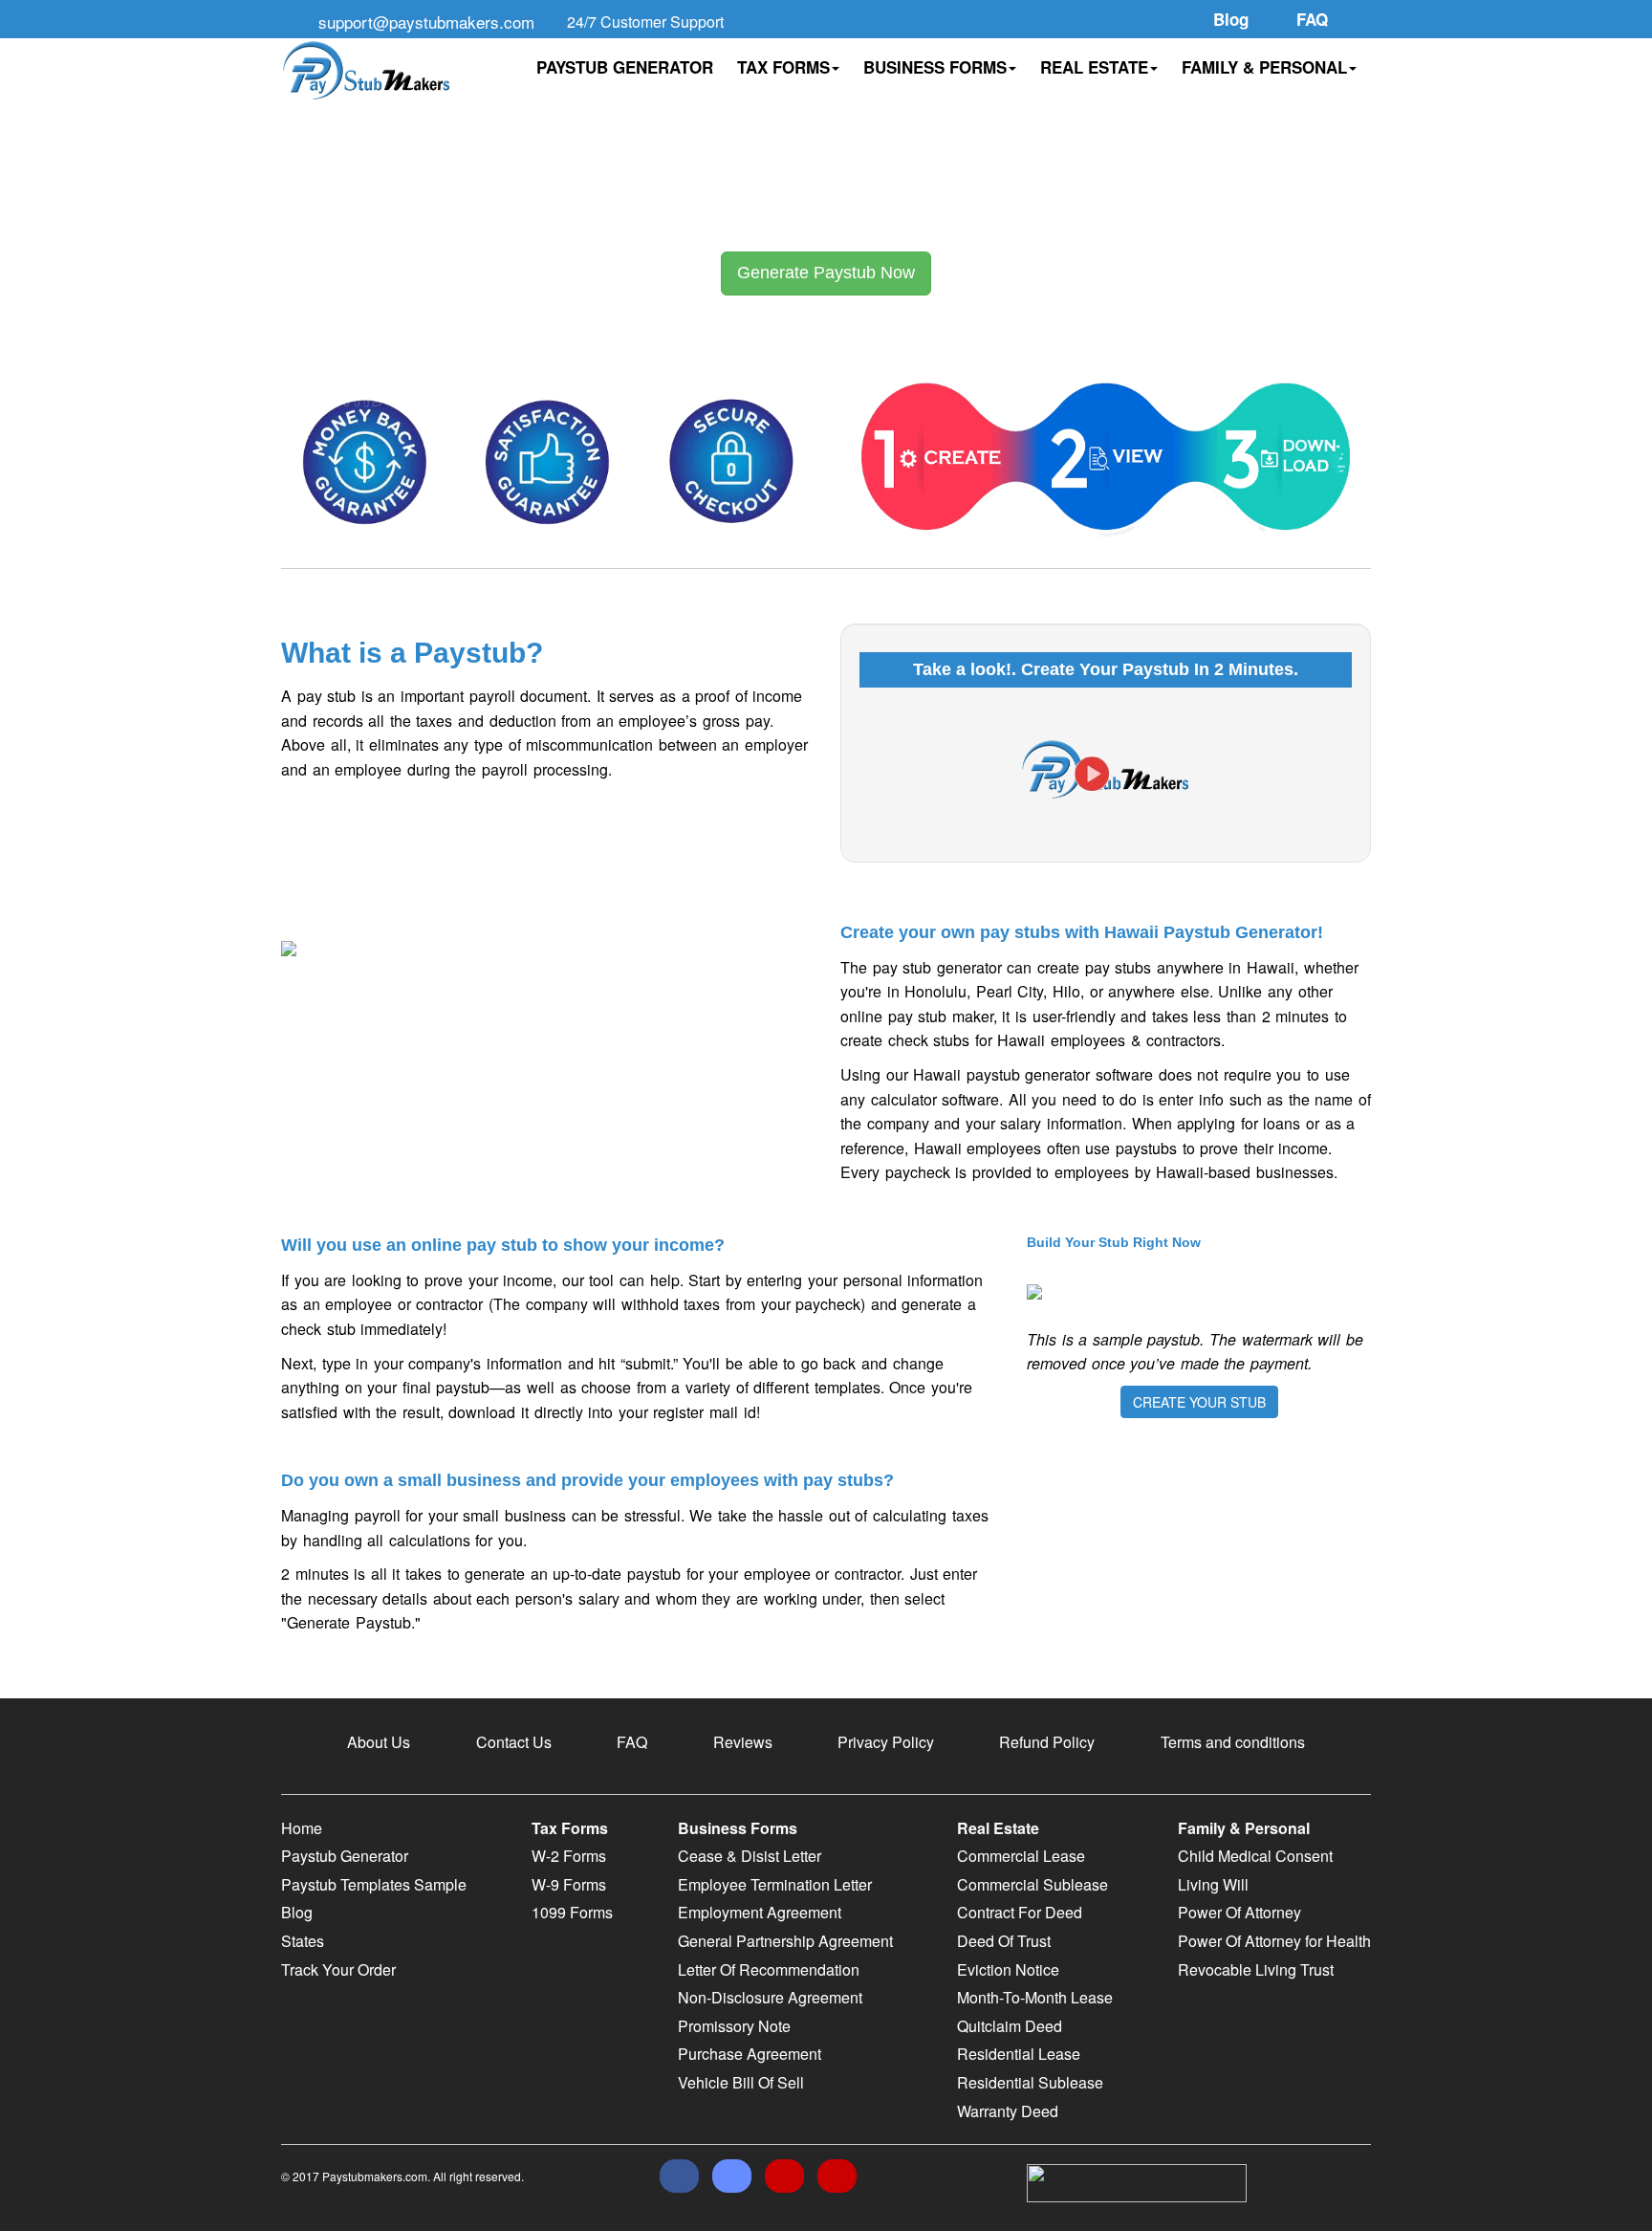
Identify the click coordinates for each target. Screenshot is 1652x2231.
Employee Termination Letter (775, 1884)
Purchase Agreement (750, 2054)
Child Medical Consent (1255, 1856)
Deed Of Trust (1004, 1941)
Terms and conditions (1233, 1742)
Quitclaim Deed (1010, 2026)
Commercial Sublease (1032, 1884)
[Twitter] (732, 2176)
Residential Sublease (1030, 2082)
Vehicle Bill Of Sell (741, 2082)
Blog (297, 1912)
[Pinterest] (784, 2176)
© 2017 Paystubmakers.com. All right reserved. (402, 2176)
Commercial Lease (1021, 1856)
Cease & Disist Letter (750, 1856)
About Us (379, 1742)
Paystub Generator (345, 1856)
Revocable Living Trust (1256, 1969)
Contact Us (514, 1742)
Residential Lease (1019, 2054)
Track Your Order (338, 1969)
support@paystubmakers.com (426, 22)
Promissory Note (734, 2026)
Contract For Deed (1020, 1912)
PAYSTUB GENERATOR (625, 67)
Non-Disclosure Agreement (770, 1997)
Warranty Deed (1008, 2111)
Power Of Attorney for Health (1274, 1941)
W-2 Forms (569, 1856)
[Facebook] (679, 2176)
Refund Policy (1047, 1742)
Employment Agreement (760, 1912)
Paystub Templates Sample (374, 1884)
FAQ (632, 1742)
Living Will (1213, 1884)
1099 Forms (572, 1912)
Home (302, 1828)
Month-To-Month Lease (1035, 1997)
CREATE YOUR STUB (1199, 1402)
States (303, 1941)
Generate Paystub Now (826, 273)
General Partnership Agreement (785, 1941)
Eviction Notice (1008, 1969)
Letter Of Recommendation (769, 1969)
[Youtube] (837, 2176)
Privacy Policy (886, 1742)
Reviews (743, 1742)
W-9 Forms (569, 1884)
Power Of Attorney (1239, 1912)
